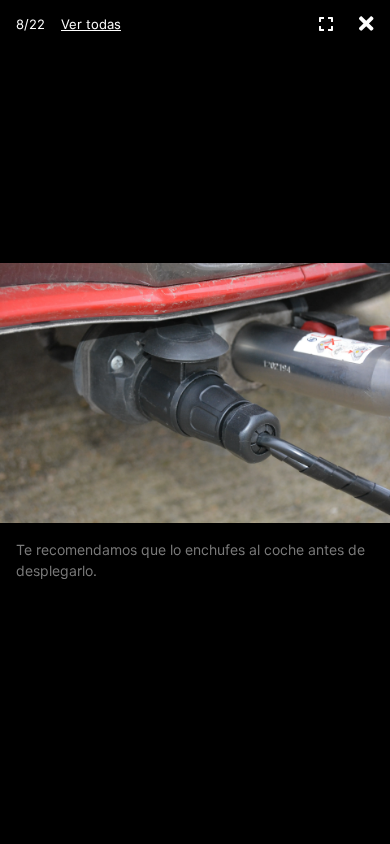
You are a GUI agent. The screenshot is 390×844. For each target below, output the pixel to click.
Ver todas (91, 24)
